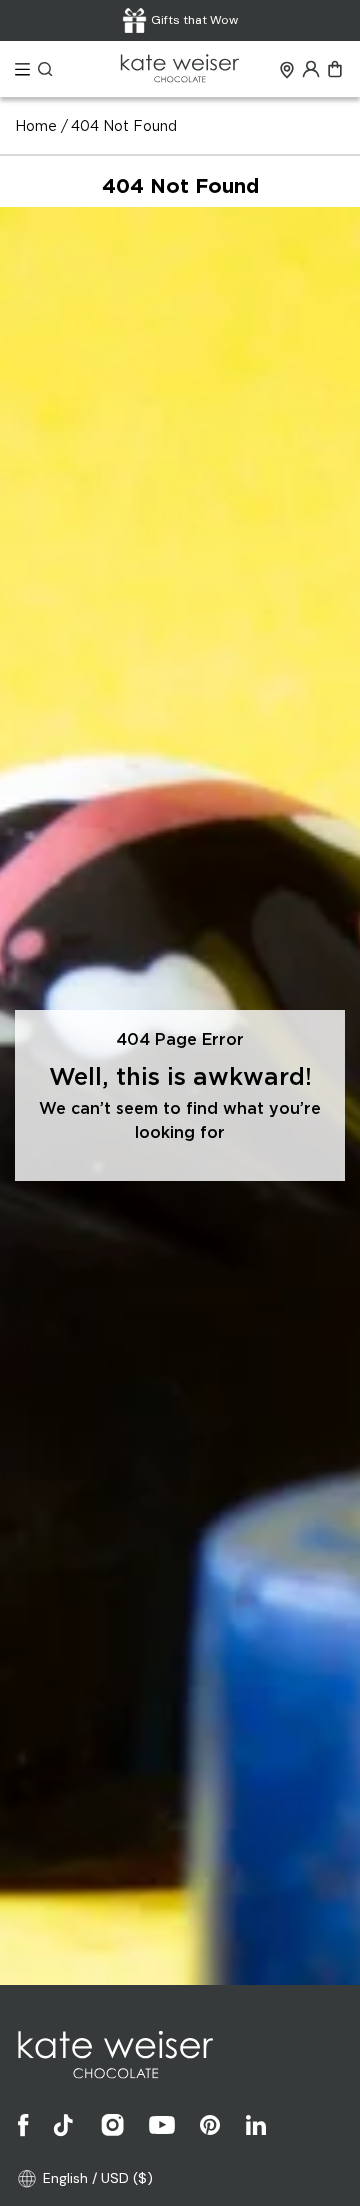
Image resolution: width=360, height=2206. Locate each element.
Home (36, 127)
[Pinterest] (210, 2125)
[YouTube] (162, 2125)
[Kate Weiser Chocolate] (180, 69)
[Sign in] (311, 69)
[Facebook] (23, 2125)
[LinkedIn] (256, 2125)
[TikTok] (65, 2125)
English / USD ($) (98, 2178)
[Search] (45, 69)
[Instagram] (113, 2125)
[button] (22, 69)
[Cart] (335, 69)
